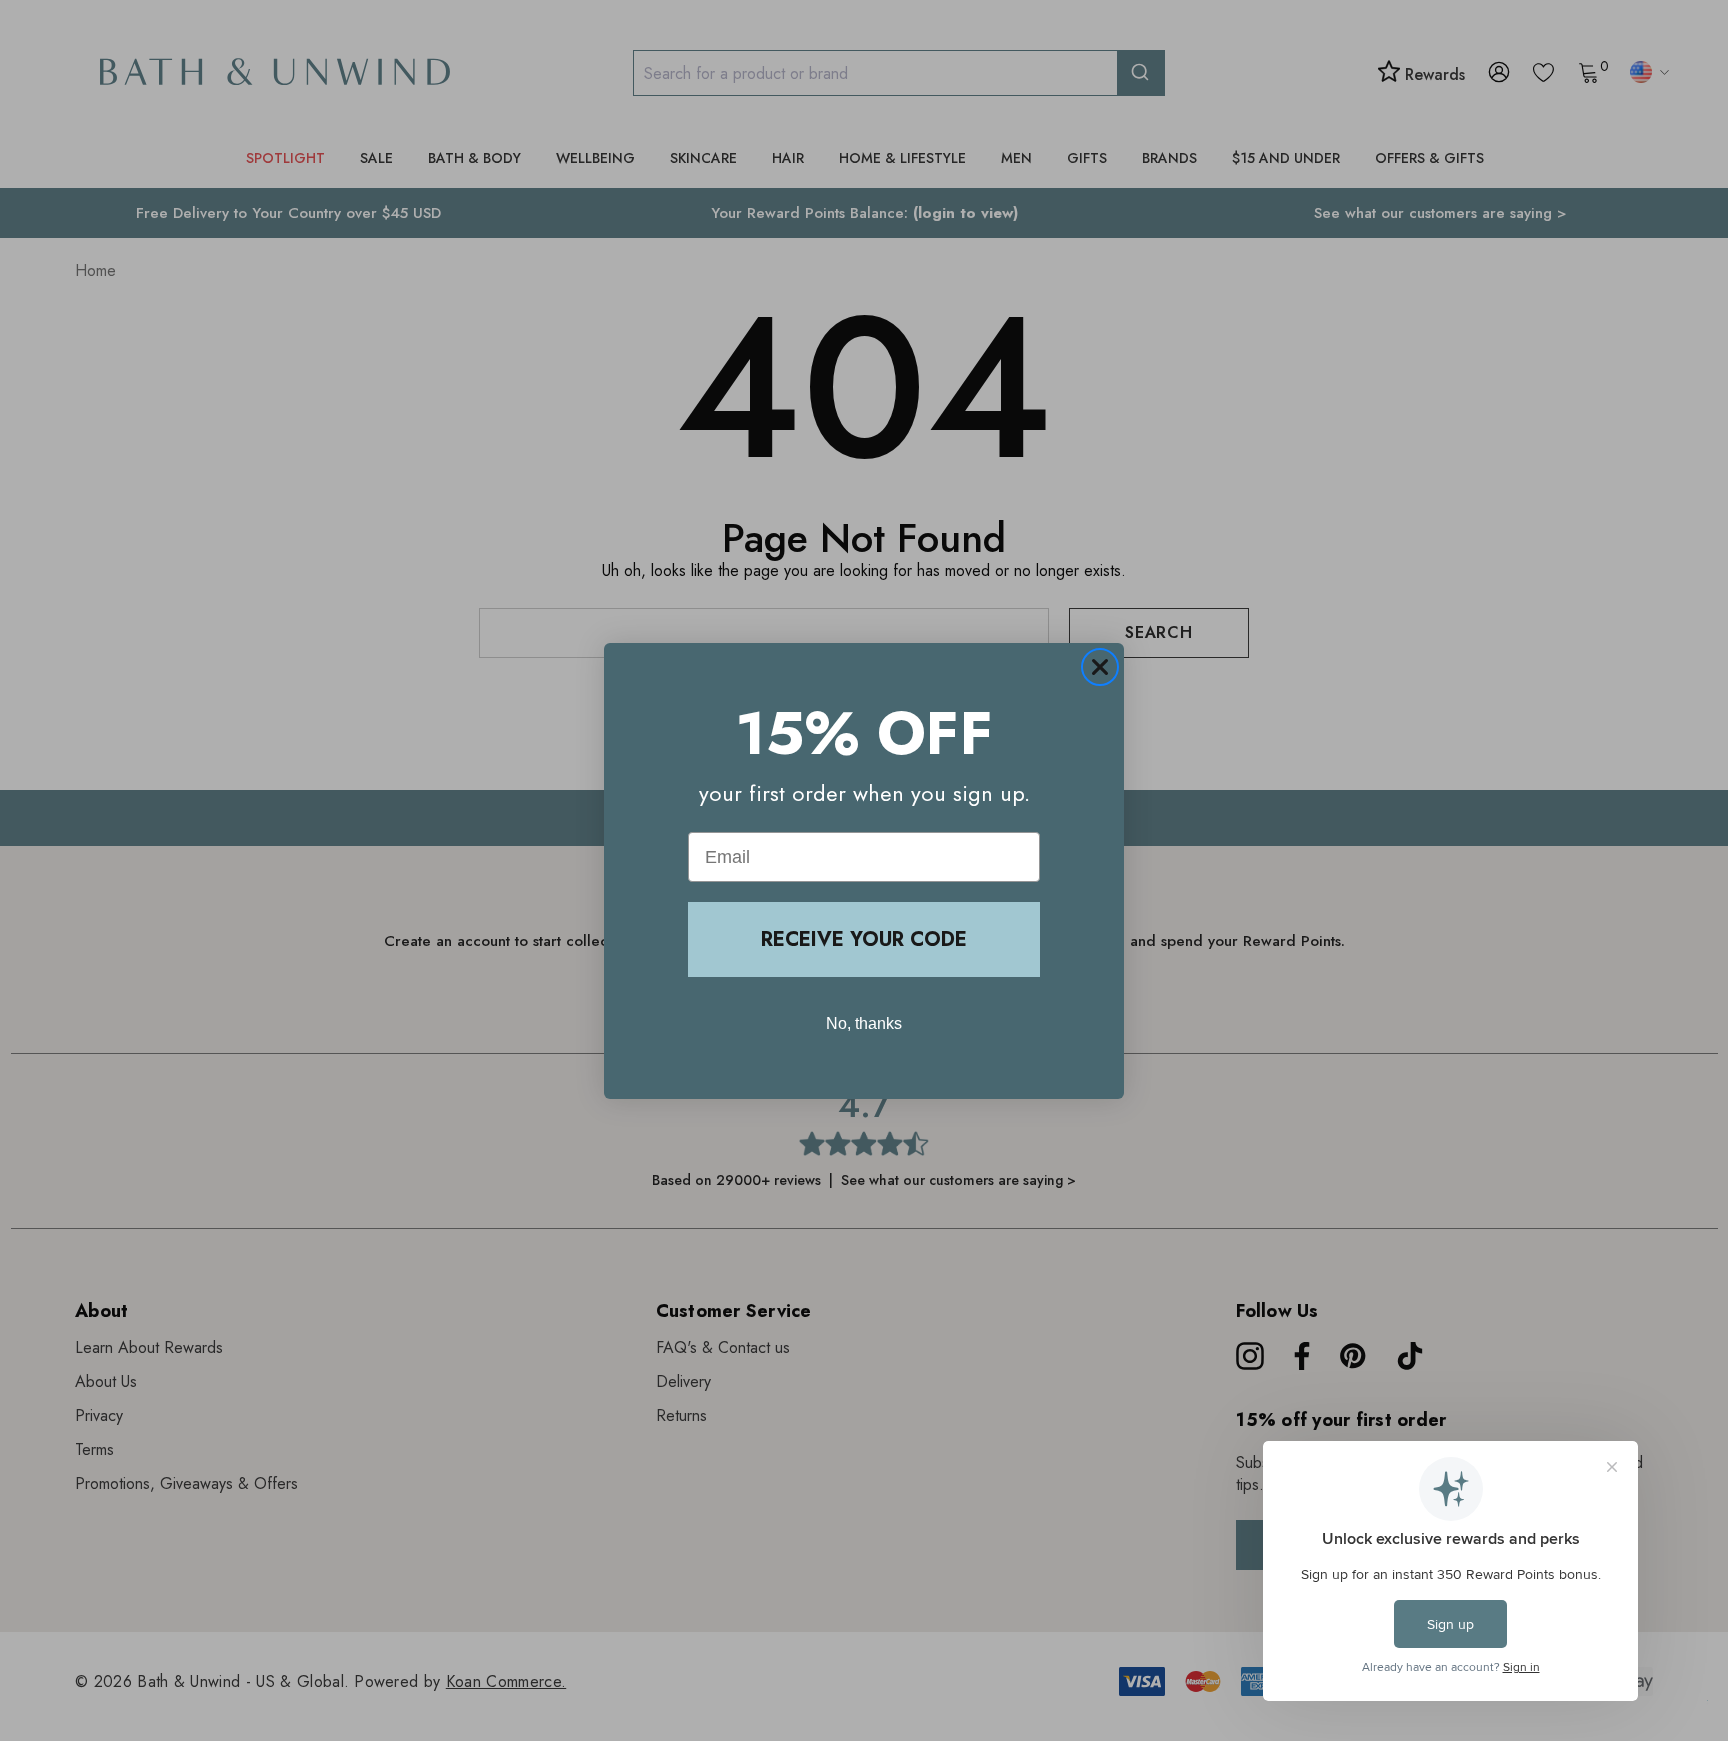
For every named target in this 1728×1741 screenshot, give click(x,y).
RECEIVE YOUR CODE (864, 939)
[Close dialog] (1100, 667)
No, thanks (864, 1023)
